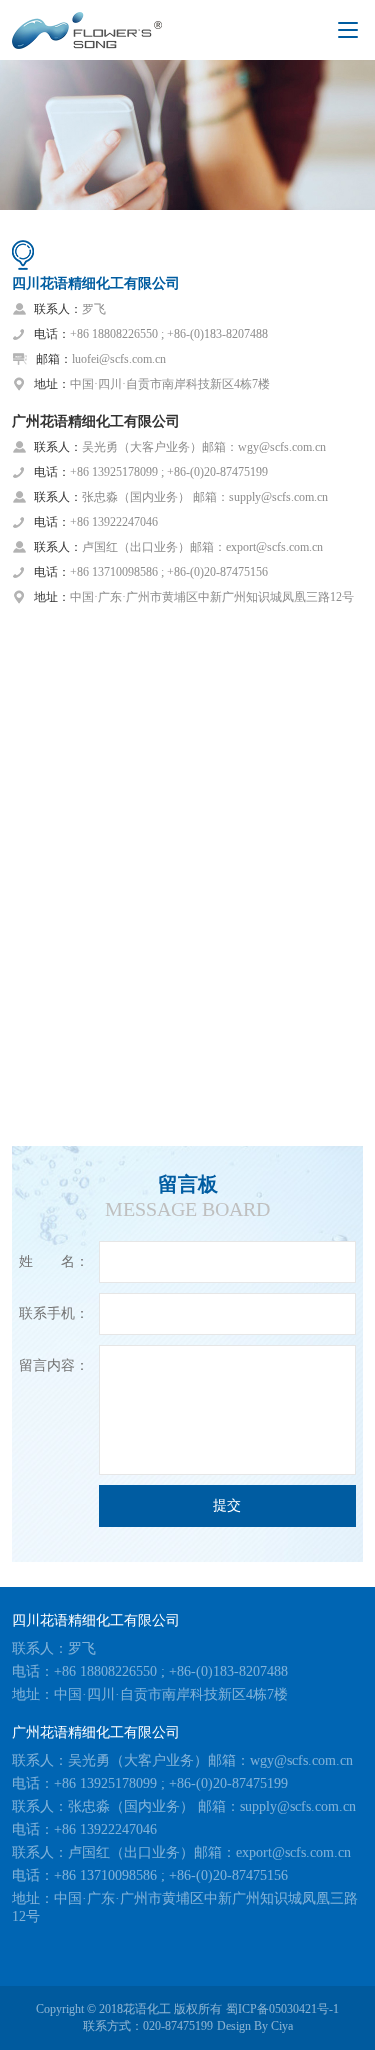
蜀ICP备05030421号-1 (282, 2009)
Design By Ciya (255, 2026)
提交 (227, 1505)
